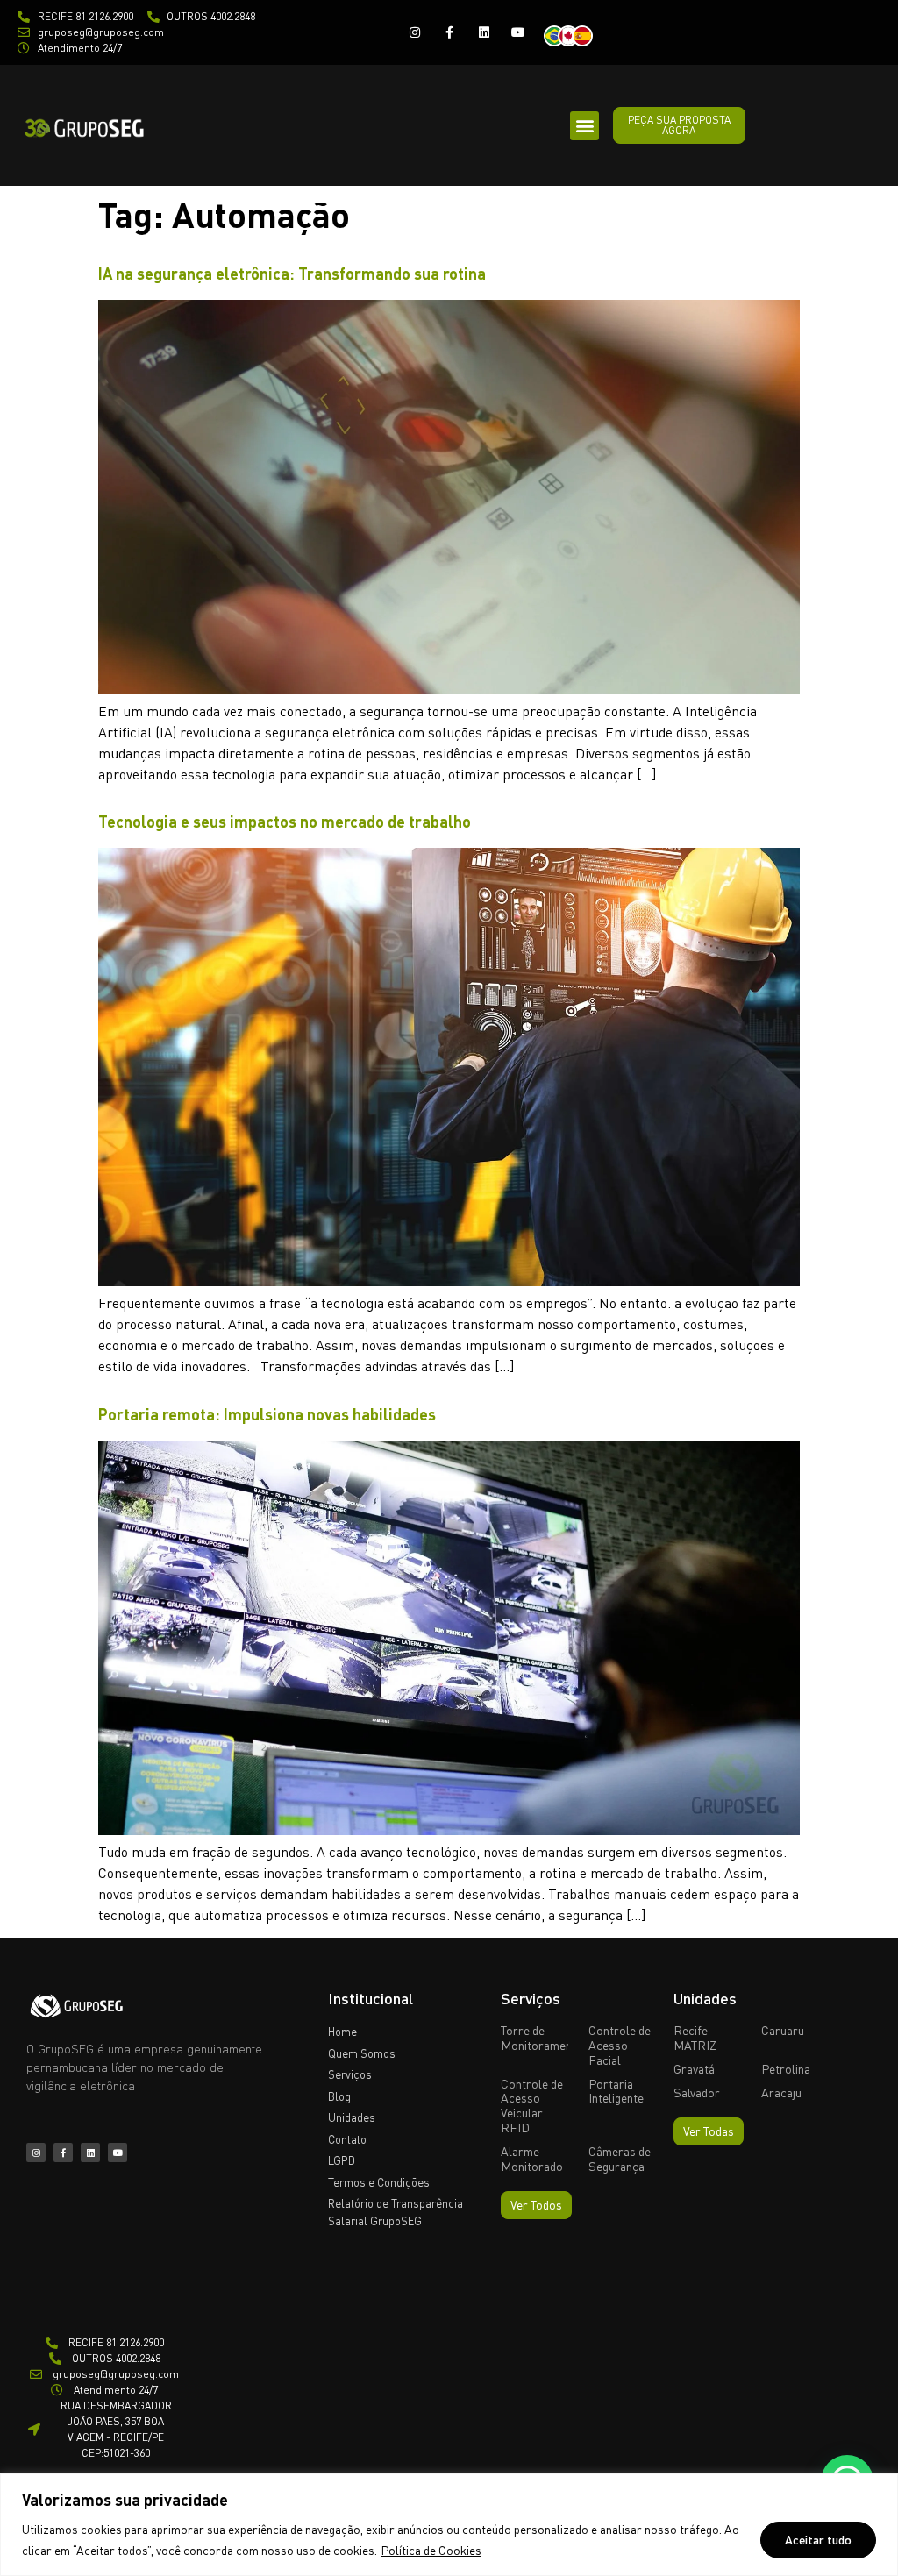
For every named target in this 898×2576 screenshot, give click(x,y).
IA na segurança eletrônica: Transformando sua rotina (292, 274)
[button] (584, 126)
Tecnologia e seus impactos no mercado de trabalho (285, 822)
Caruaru (783, 2030)
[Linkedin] (484, 32)
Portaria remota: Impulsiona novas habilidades (267, 1414)
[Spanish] (588, 34)
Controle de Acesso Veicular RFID (532, 2106)
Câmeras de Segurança (620, 2159)
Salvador (697, 2092)
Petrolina (786, 2069)
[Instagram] (415, 32)
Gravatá (694, 2069)
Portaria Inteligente (616, 2091)
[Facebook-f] (449, 32)
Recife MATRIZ (695, 2038)
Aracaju (781, 2092)
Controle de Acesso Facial (620, 2045)
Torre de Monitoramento (542, 2038)
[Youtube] (518, 32)
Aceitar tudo (818, 2540)
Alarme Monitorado (532, 2159)
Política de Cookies (431, 2550)
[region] (449, 2525)
